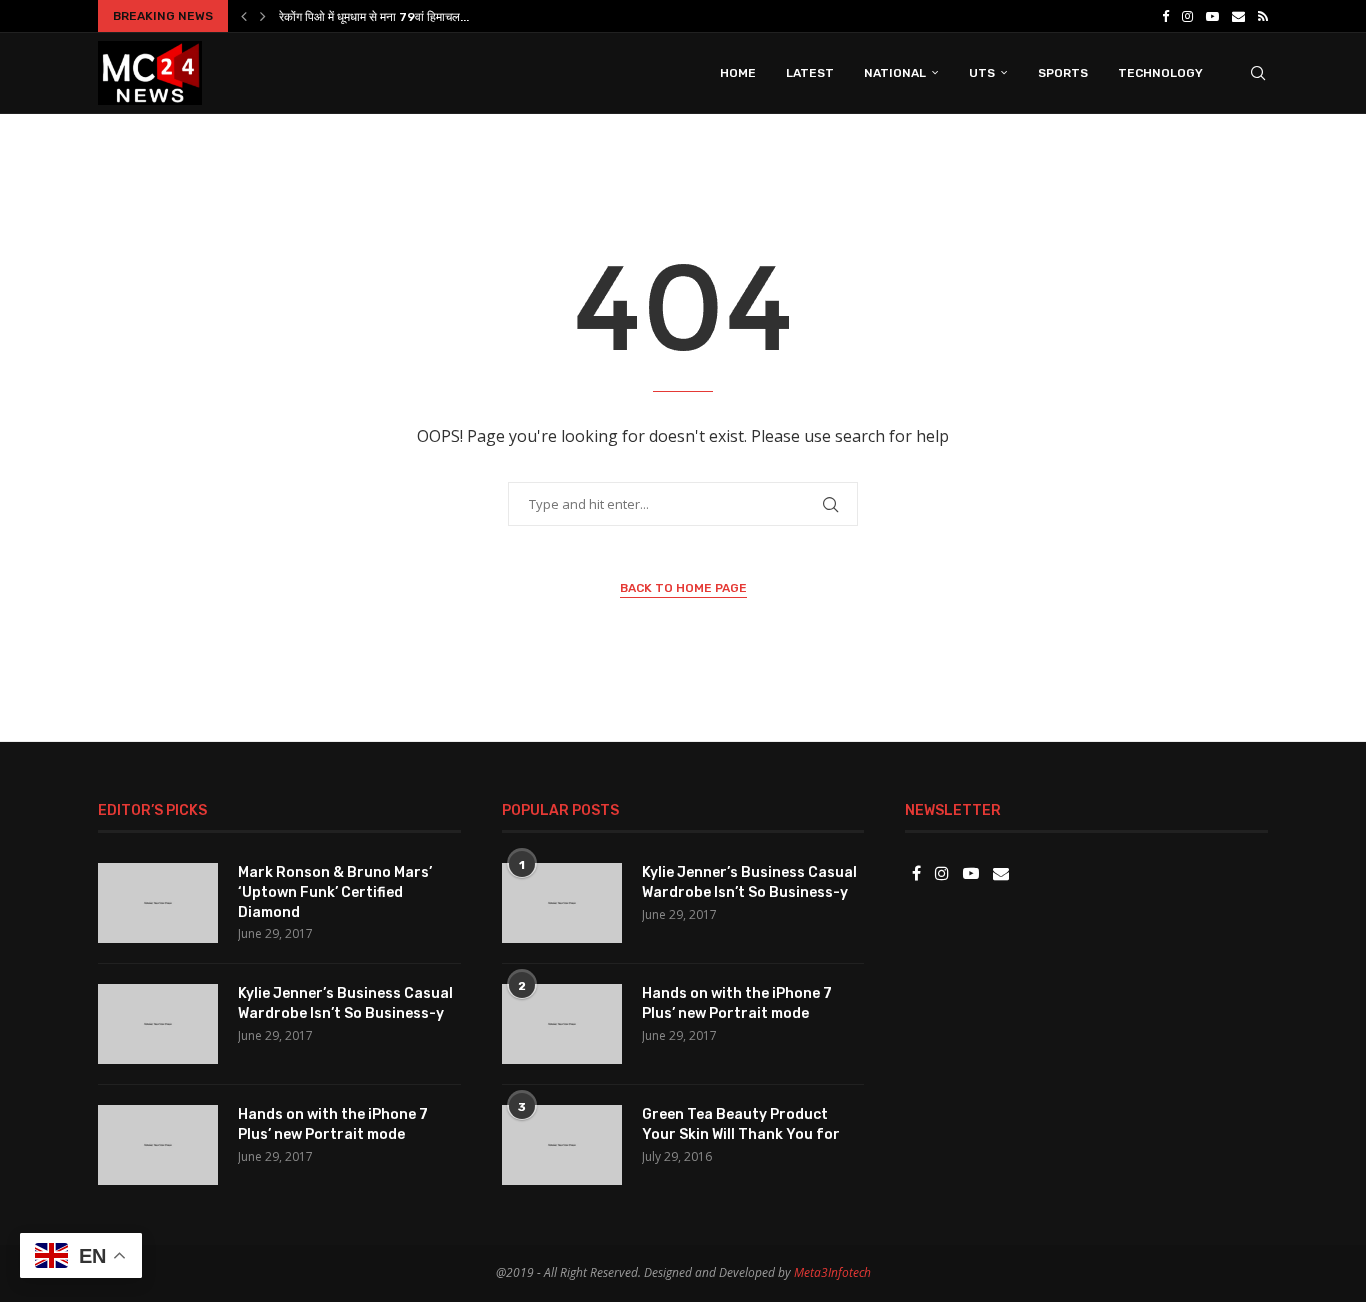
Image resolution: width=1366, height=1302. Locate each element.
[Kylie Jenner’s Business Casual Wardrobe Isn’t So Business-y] (158, 1024)
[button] (244, 16)
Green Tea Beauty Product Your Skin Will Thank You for (741, 1124)
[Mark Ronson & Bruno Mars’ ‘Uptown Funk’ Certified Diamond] (158, 903)
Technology (1160, 73)
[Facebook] (1165, 16)
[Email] (1238, 16)
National (895, 73)
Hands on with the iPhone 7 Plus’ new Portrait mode (333, 1124)
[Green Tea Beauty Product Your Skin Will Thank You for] (562, 1145)
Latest (810, 73)
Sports (1063, 73)
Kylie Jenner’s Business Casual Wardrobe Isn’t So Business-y (345, 1003)
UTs (982, 73)
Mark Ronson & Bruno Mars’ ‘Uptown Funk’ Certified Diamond (335, 892)
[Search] (1258, 73)
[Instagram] (1187, 16)
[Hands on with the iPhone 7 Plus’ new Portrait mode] (158, 1145)
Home (738, 73)
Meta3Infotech (832, 1272)
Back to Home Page (683, 588)
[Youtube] (1212, 16)
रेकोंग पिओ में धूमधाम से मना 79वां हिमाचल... (374, 17)
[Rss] (1263, 16)
